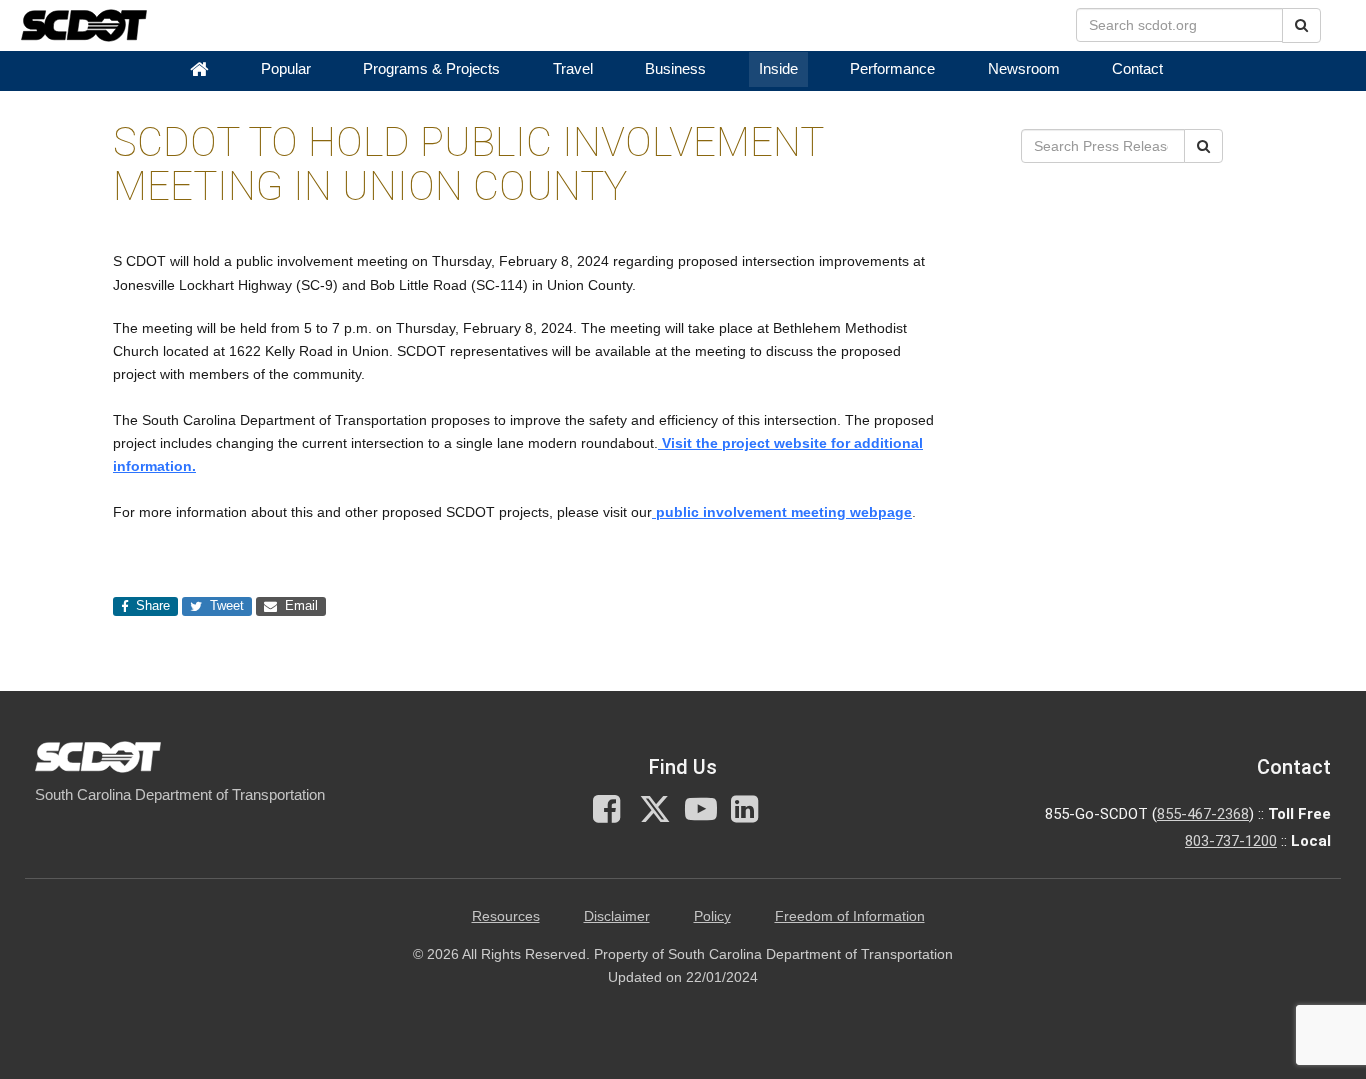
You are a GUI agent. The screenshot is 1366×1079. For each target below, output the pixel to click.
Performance (892, 69)
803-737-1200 (1231, 841)
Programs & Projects (431, 69)
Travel (573, 69)
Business (675, 69)
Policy (712, 916)
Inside (778, 69)
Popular (286, 69)
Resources (506, 916)
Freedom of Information (850, 916)
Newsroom (1024, 69)
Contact (1137, 69)
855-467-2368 (1203, 814)
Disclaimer (617, 916)
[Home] (199, 69)
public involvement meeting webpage (782, 512)
